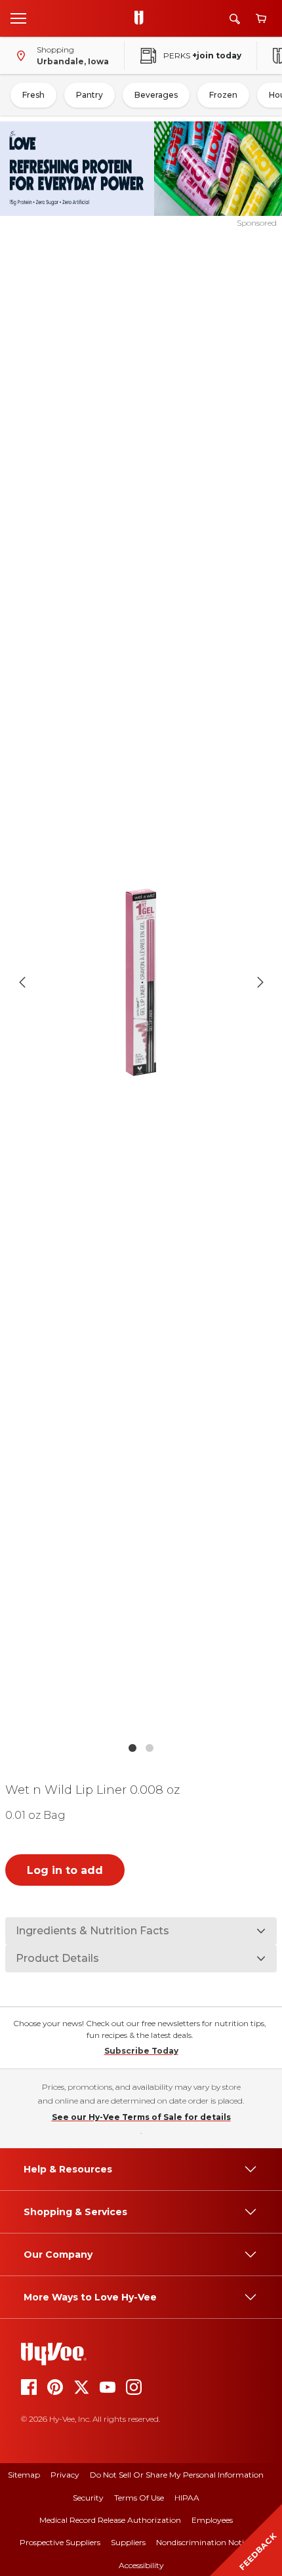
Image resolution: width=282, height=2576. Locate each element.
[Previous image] (22, 982)
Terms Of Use (139, 2498)
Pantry (90, 95)
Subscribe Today (141, 2051)
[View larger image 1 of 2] (141, 982)
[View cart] (261, 19)
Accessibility (141, 2565)
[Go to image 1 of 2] (132, 1748)
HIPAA (187, 2498)
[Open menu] (18, 18)
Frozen (223, 95)
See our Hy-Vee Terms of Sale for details (141, 2117)
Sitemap (24, 2475)
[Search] (235, 19)
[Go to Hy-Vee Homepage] (142, 18)
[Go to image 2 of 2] (150, 1748)
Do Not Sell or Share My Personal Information (177, 2475)
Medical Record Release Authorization (110, 2520)
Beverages (156, 95)
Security (88, 2498)
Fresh (33, 95)
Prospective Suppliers (60, 2542)
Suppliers (128, 2542)
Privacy (65, 2475)
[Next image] (260, 982)
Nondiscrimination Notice (204, 2542)
